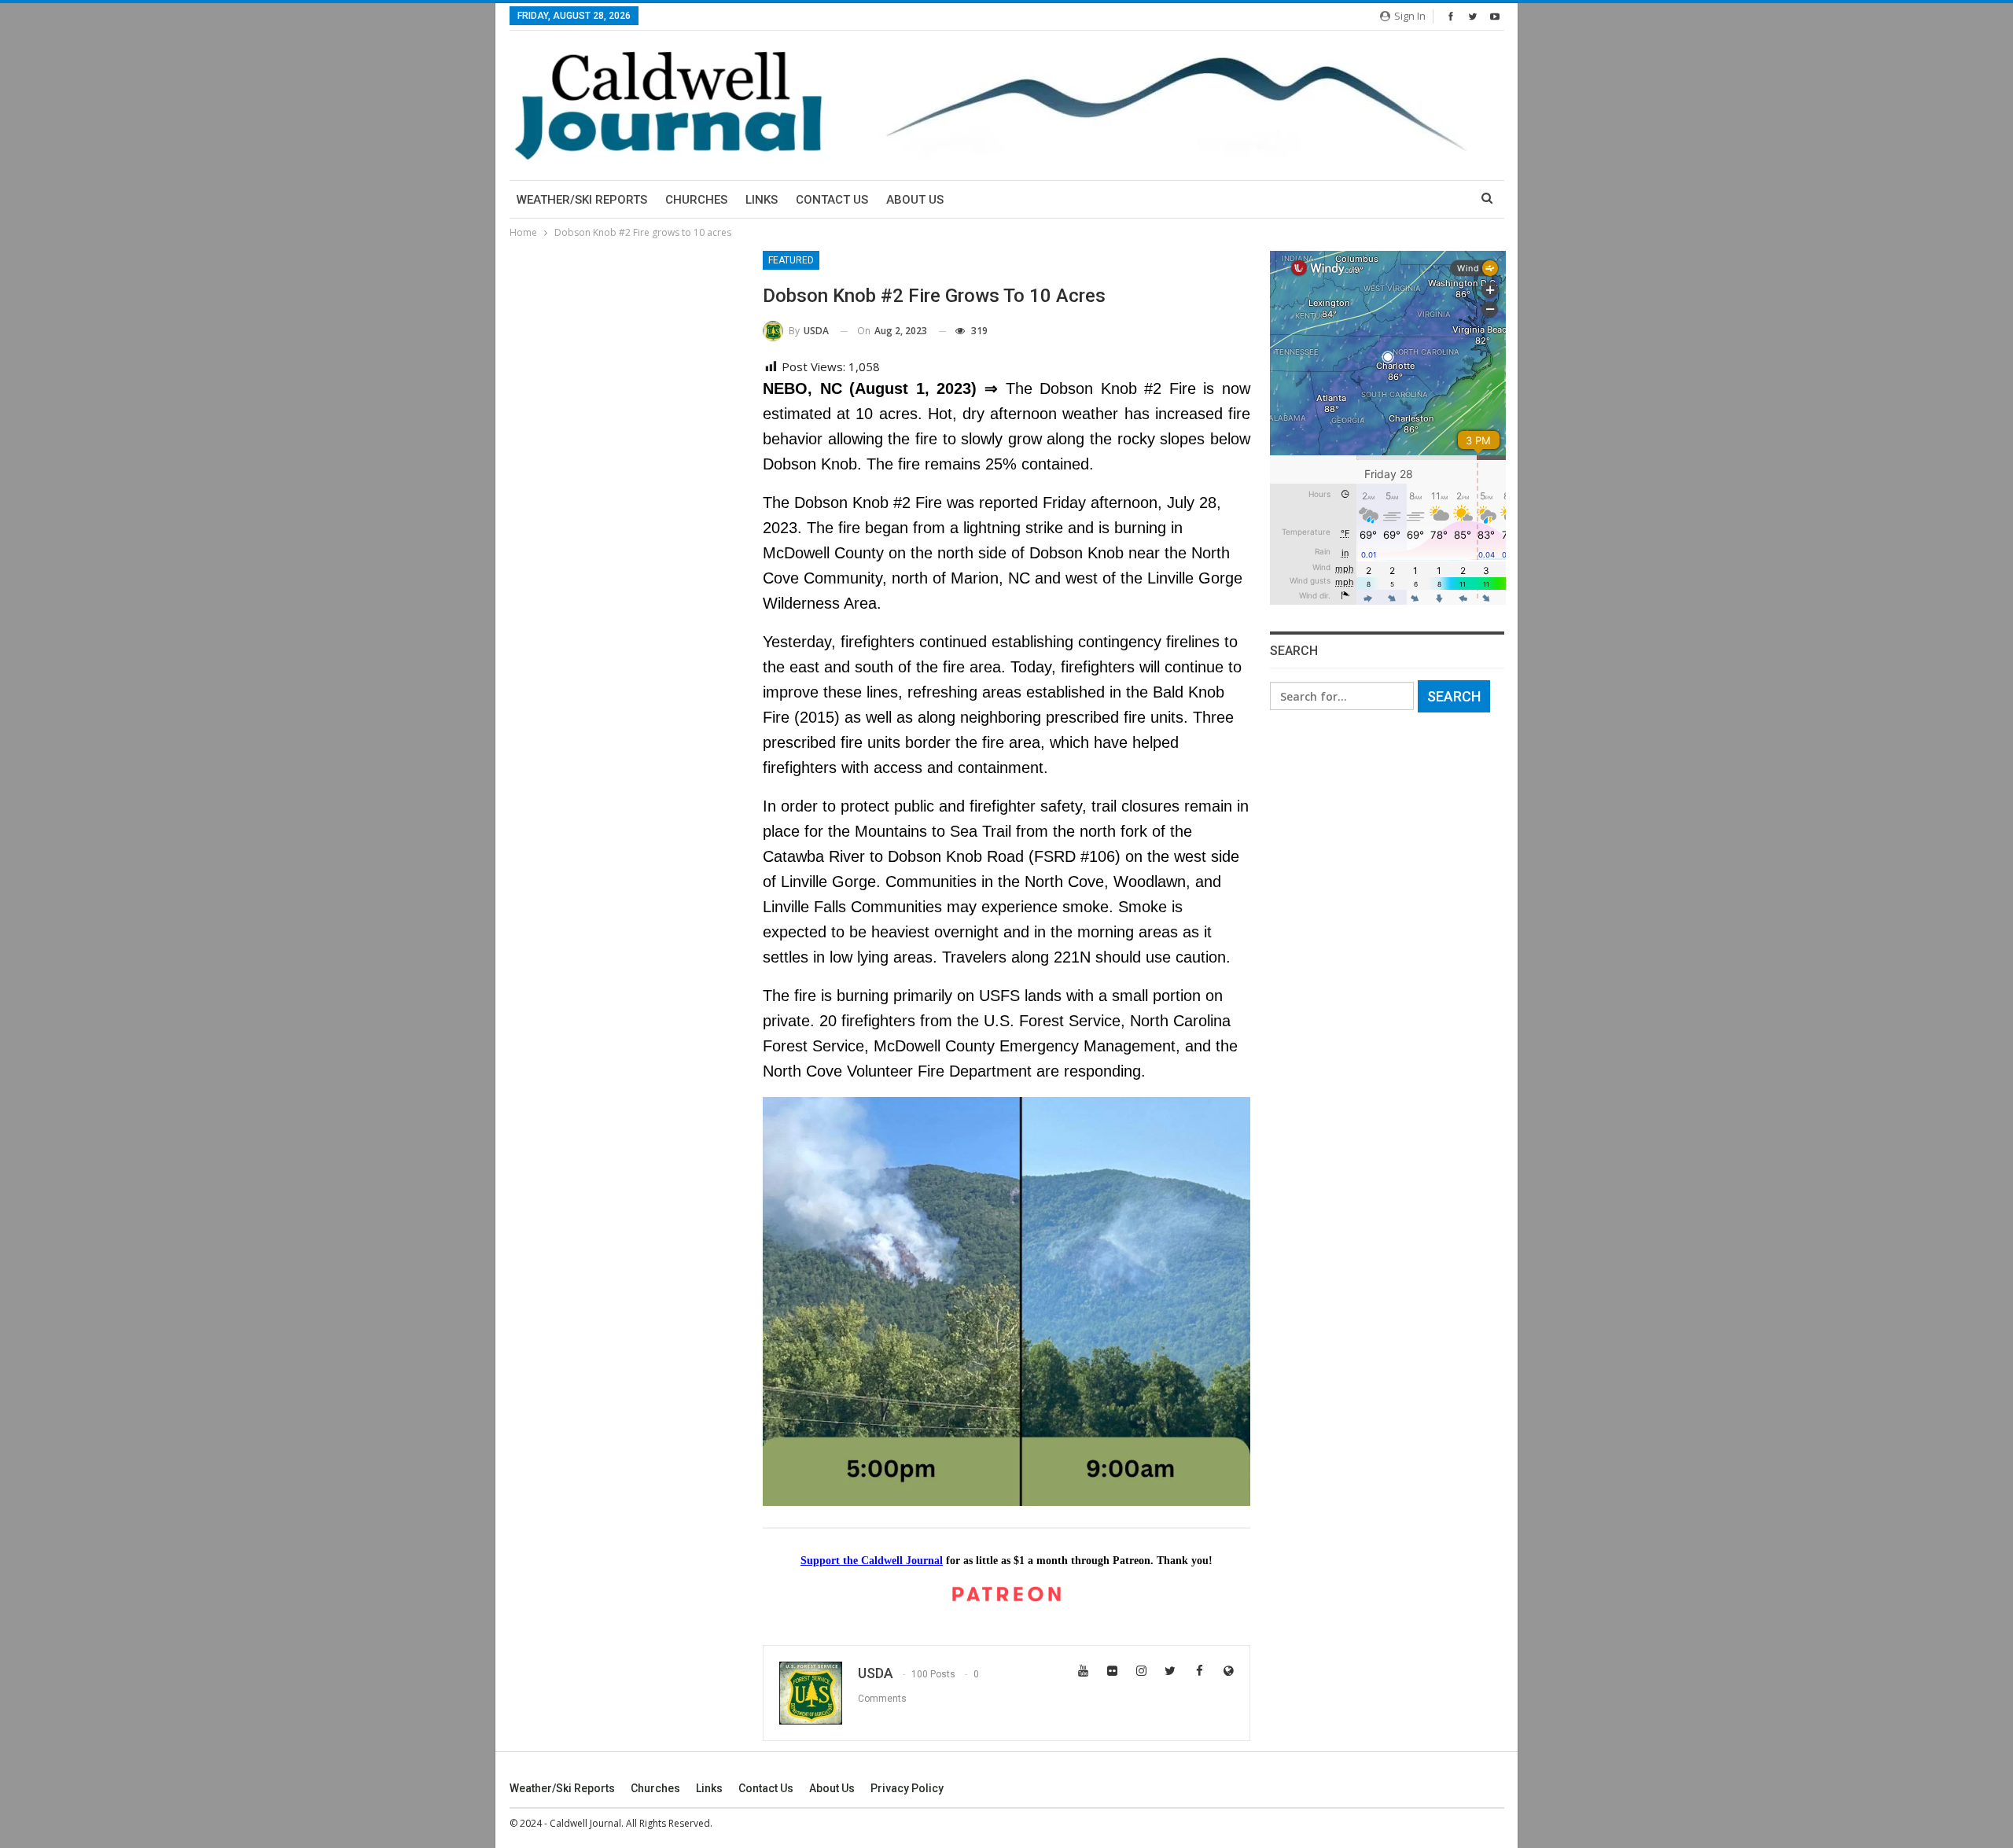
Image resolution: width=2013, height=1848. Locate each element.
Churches (696, 200)
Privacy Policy (907, 1788)
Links (762, 200)
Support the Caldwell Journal (872, 1561)
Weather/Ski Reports (582, 200)
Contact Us (832, 200)
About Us (915, 200)
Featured (791, 260)
